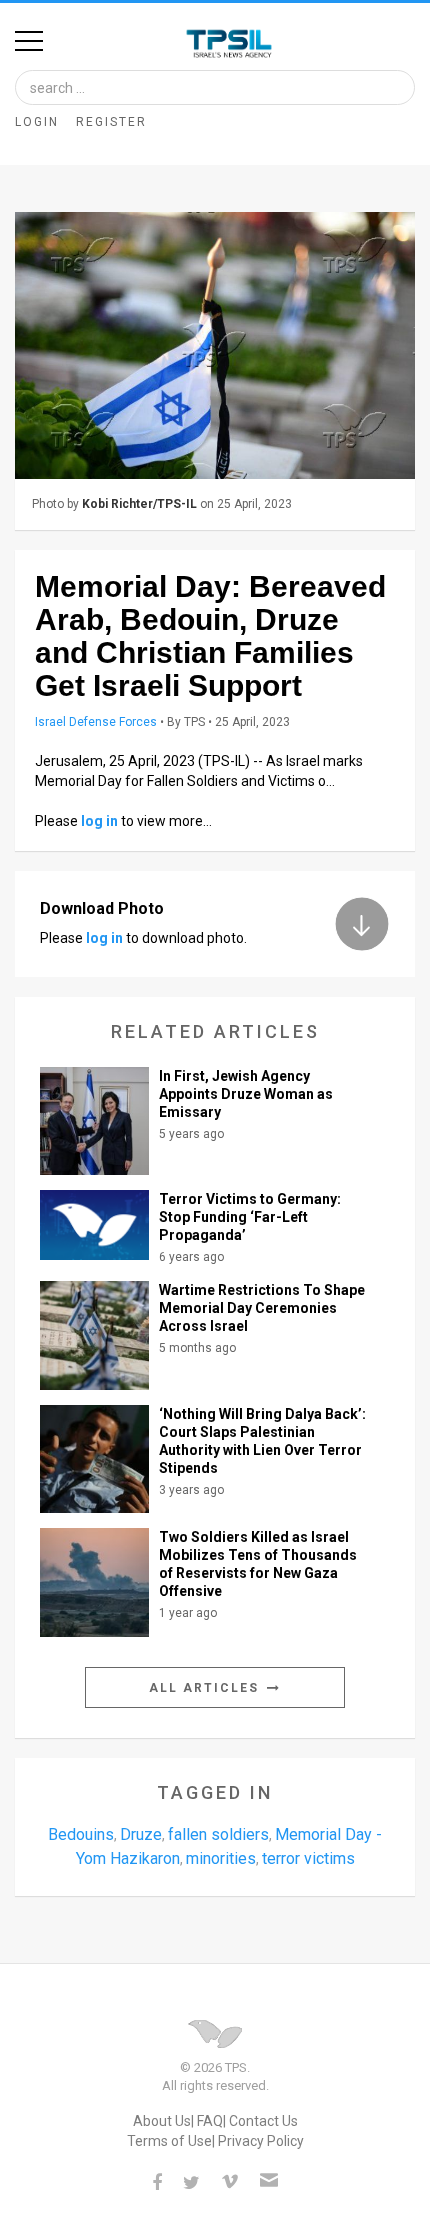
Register (111, 122)
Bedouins (81, 1834)
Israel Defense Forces (96, 722)
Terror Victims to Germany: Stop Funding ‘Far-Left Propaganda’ (250, 1217)
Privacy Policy (261, 2141)
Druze (141, 1834)
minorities (221, 1858)
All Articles (206, 1688)
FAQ (210, 2121)
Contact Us (263, 2121)
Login (37, 122)
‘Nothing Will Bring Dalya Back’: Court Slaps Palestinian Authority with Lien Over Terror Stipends (262, 1441)
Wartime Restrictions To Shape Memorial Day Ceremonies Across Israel (262, 1308)
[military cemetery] (215, 345)
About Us (162, 2121)
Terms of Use (169, 2141)
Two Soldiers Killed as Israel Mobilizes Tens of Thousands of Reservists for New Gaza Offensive (258, 1564)
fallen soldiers (218, 1834)
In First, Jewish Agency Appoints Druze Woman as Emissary (246, 1094)
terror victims (308, 1858)
